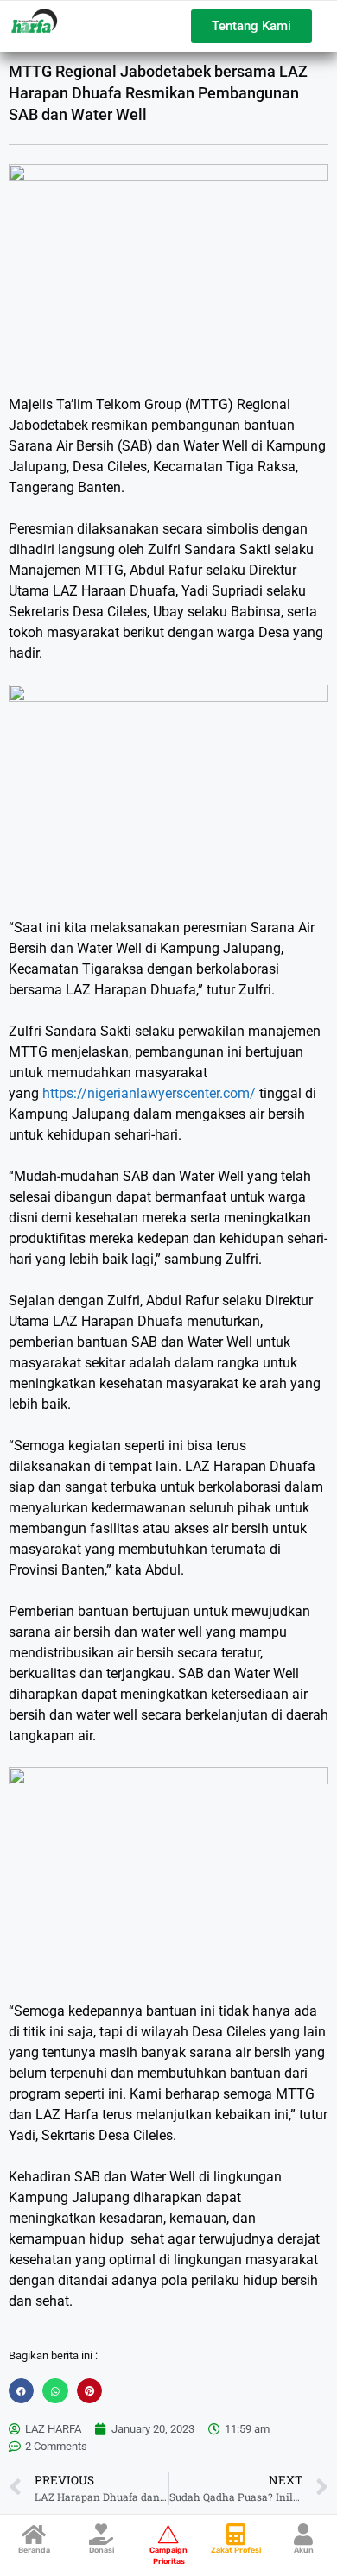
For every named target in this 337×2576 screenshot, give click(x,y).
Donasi (102, 2550)
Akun (304, 2550)
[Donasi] (102, 2534)
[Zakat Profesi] (236, 2534)
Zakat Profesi (236, 2550)
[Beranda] (34, 2534)
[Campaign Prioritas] (169, 2534)
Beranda (34, 2550)
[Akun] (304, 2534)
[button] (21, 2391)
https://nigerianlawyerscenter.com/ (149, 1093)
